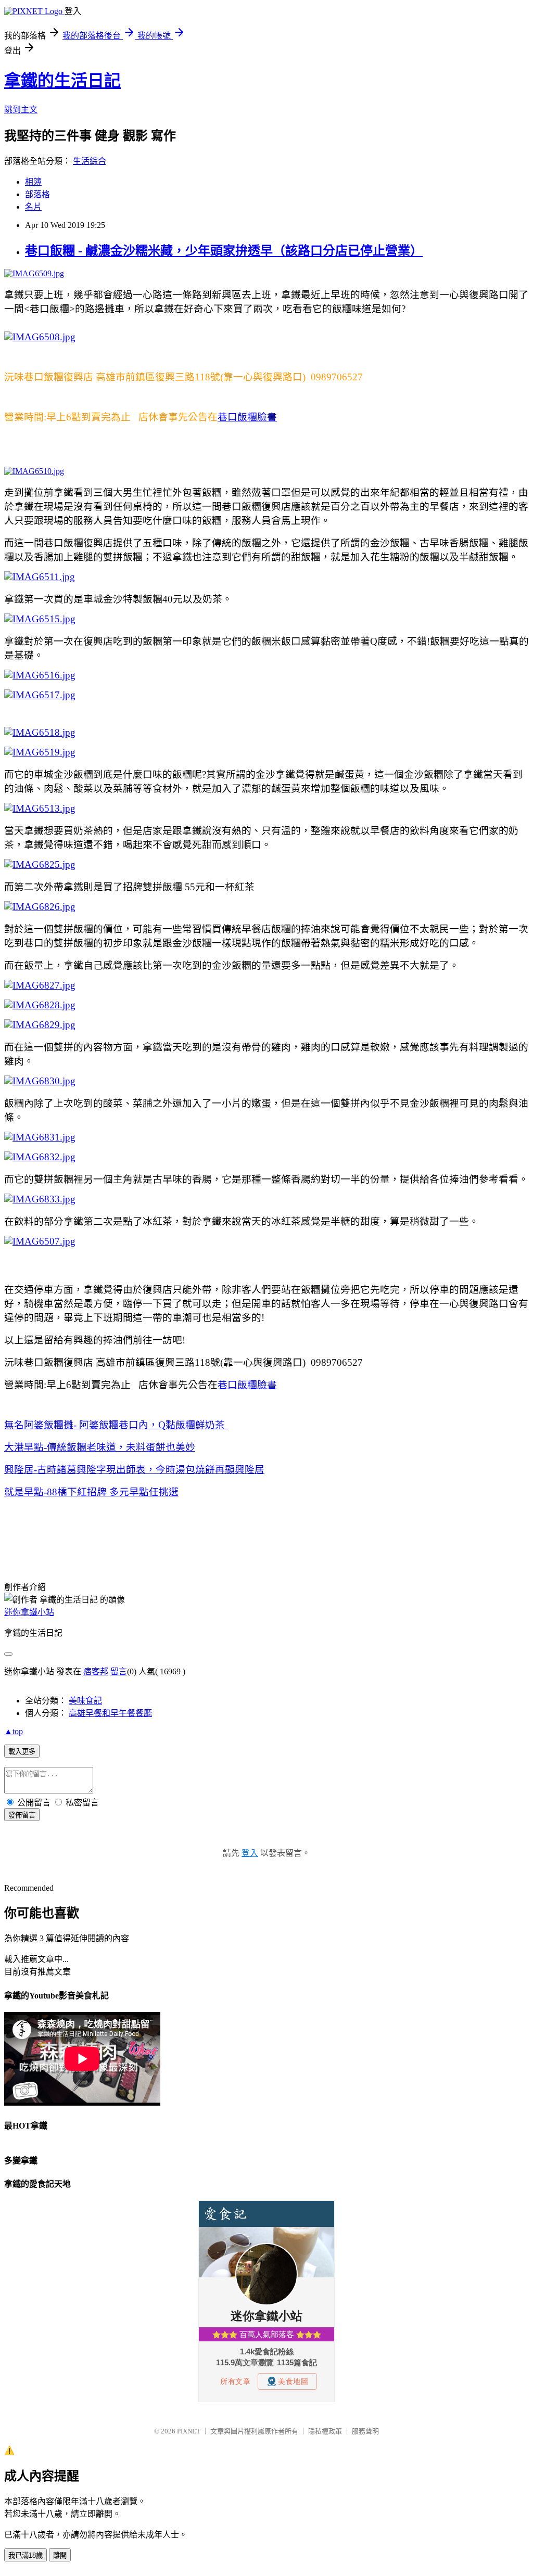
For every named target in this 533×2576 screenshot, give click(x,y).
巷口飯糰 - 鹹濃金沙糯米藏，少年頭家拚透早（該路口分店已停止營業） (224, 251)
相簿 (33, 182)
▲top (14, 1731)
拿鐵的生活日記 (62, 81)
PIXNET (189, 2431)
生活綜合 (90, 161)
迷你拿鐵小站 (29, 1612)
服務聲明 (365, 2431)
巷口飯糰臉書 (247, 417)
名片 (33, 207)
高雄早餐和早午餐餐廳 (110, 1713)
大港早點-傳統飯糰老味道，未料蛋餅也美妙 (100, 1447)
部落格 (37, 194)
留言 (119, 1671)
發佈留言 (22, 1815)
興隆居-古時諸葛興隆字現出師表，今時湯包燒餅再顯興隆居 (134, 1470)
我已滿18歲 (26, 2555)
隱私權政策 (325, 2431)
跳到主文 (21, 110)
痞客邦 (96, 1671)
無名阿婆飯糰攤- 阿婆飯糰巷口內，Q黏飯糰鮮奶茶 (116, 1425)
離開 (60, 2555)
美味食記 (85, 1701)
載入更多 (22, 1752)
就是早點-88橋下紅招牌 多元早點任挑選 (91, 1492)
